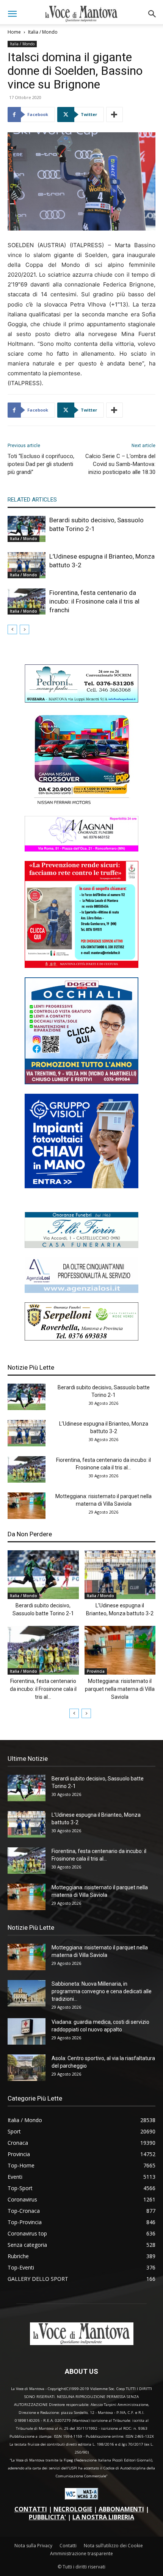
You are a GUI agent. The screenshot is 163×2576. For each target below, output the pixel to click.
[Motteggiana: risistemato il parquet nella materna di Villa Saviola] (27, 1506)
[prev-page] (12, 629)
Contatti (68, 2546)
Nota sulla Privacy (33, 2546)
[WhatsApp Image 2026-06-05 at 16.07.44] (81, 804)
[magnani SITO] (81, 849)
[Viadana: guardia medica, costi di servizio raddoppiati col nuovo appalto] (27, 2031)
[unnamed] (81, 1291)
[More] (114, 115)
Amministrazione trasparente (81, 2554)
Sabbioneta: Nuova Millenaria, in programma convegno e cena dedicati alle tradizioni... (102, 1991)
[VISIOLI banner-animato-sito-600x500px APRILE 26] (81, 1186)
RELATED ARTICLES (32, 500)
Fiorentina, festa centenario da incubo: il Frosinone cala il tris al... (43, 1689)
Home (14, 32)
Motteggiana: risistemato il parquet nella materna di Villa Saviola (120, 1689)
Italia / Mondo (43, 32)
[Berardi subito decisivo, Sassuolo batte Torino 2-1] (27, 529)
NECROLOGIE (73, 2509)
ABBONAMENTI (121, 2509)
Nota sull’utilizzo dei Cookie (113, 2546)
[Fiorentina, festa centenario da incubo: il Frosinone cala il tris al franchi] (27, 601)
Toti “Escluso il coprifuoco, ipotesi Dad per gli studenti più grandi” (41, 464)
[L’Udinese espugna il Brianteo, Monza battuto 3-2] (27, 565)
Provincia (96, 1671)
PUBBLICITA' (47, 2517)
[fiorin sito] (81, 1246)
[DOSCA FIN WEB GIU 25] (81, 1082)
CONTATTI (31, 2509)
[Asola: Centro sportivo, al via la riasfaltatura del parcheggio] (27, 2068)
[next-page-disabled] (24, 629)
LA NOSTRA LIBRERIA (103, 2517)
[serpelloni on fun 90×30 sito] (81, 1338)
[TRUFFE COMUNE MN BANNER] (81, 966)
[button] (12, 14)
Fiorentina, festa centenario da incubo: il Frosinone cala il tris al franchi (94, 601)
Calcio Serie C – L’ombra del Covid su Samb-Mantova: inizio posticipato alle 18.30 (120, 464)
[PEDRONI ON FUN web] (81, 701)
